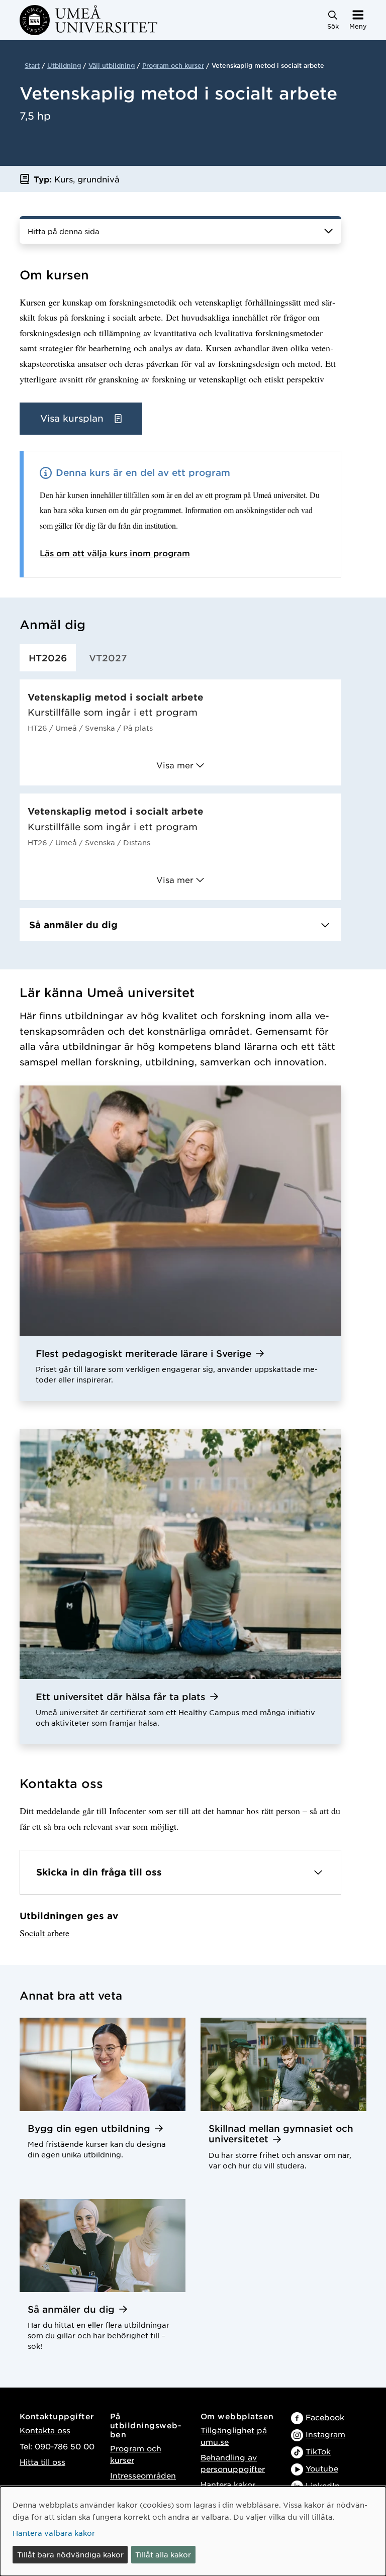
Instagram (325, 2434)
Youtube (322, 2468)
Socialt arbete (44, 1933)
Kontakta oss (45, 2430)
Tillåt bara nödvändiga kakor (70, 2554)
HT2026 (48, 658)
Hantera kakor (228, 2484)
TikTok (318, 2451)
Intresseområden (143, 2475)
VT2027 (108, 658)
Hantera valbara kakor (54, 2533)
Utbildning (64, 65)
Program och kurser (173, 65)
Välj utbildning (112, 65)
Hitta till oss (42, 2462)
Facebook (325, 2417)
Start (32, 65)
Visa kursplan (73, 418)
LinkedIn (323, 2485)
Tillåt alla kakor (163, 2554)
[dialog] (193, 2531)
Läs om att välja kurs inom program (115, 553)
